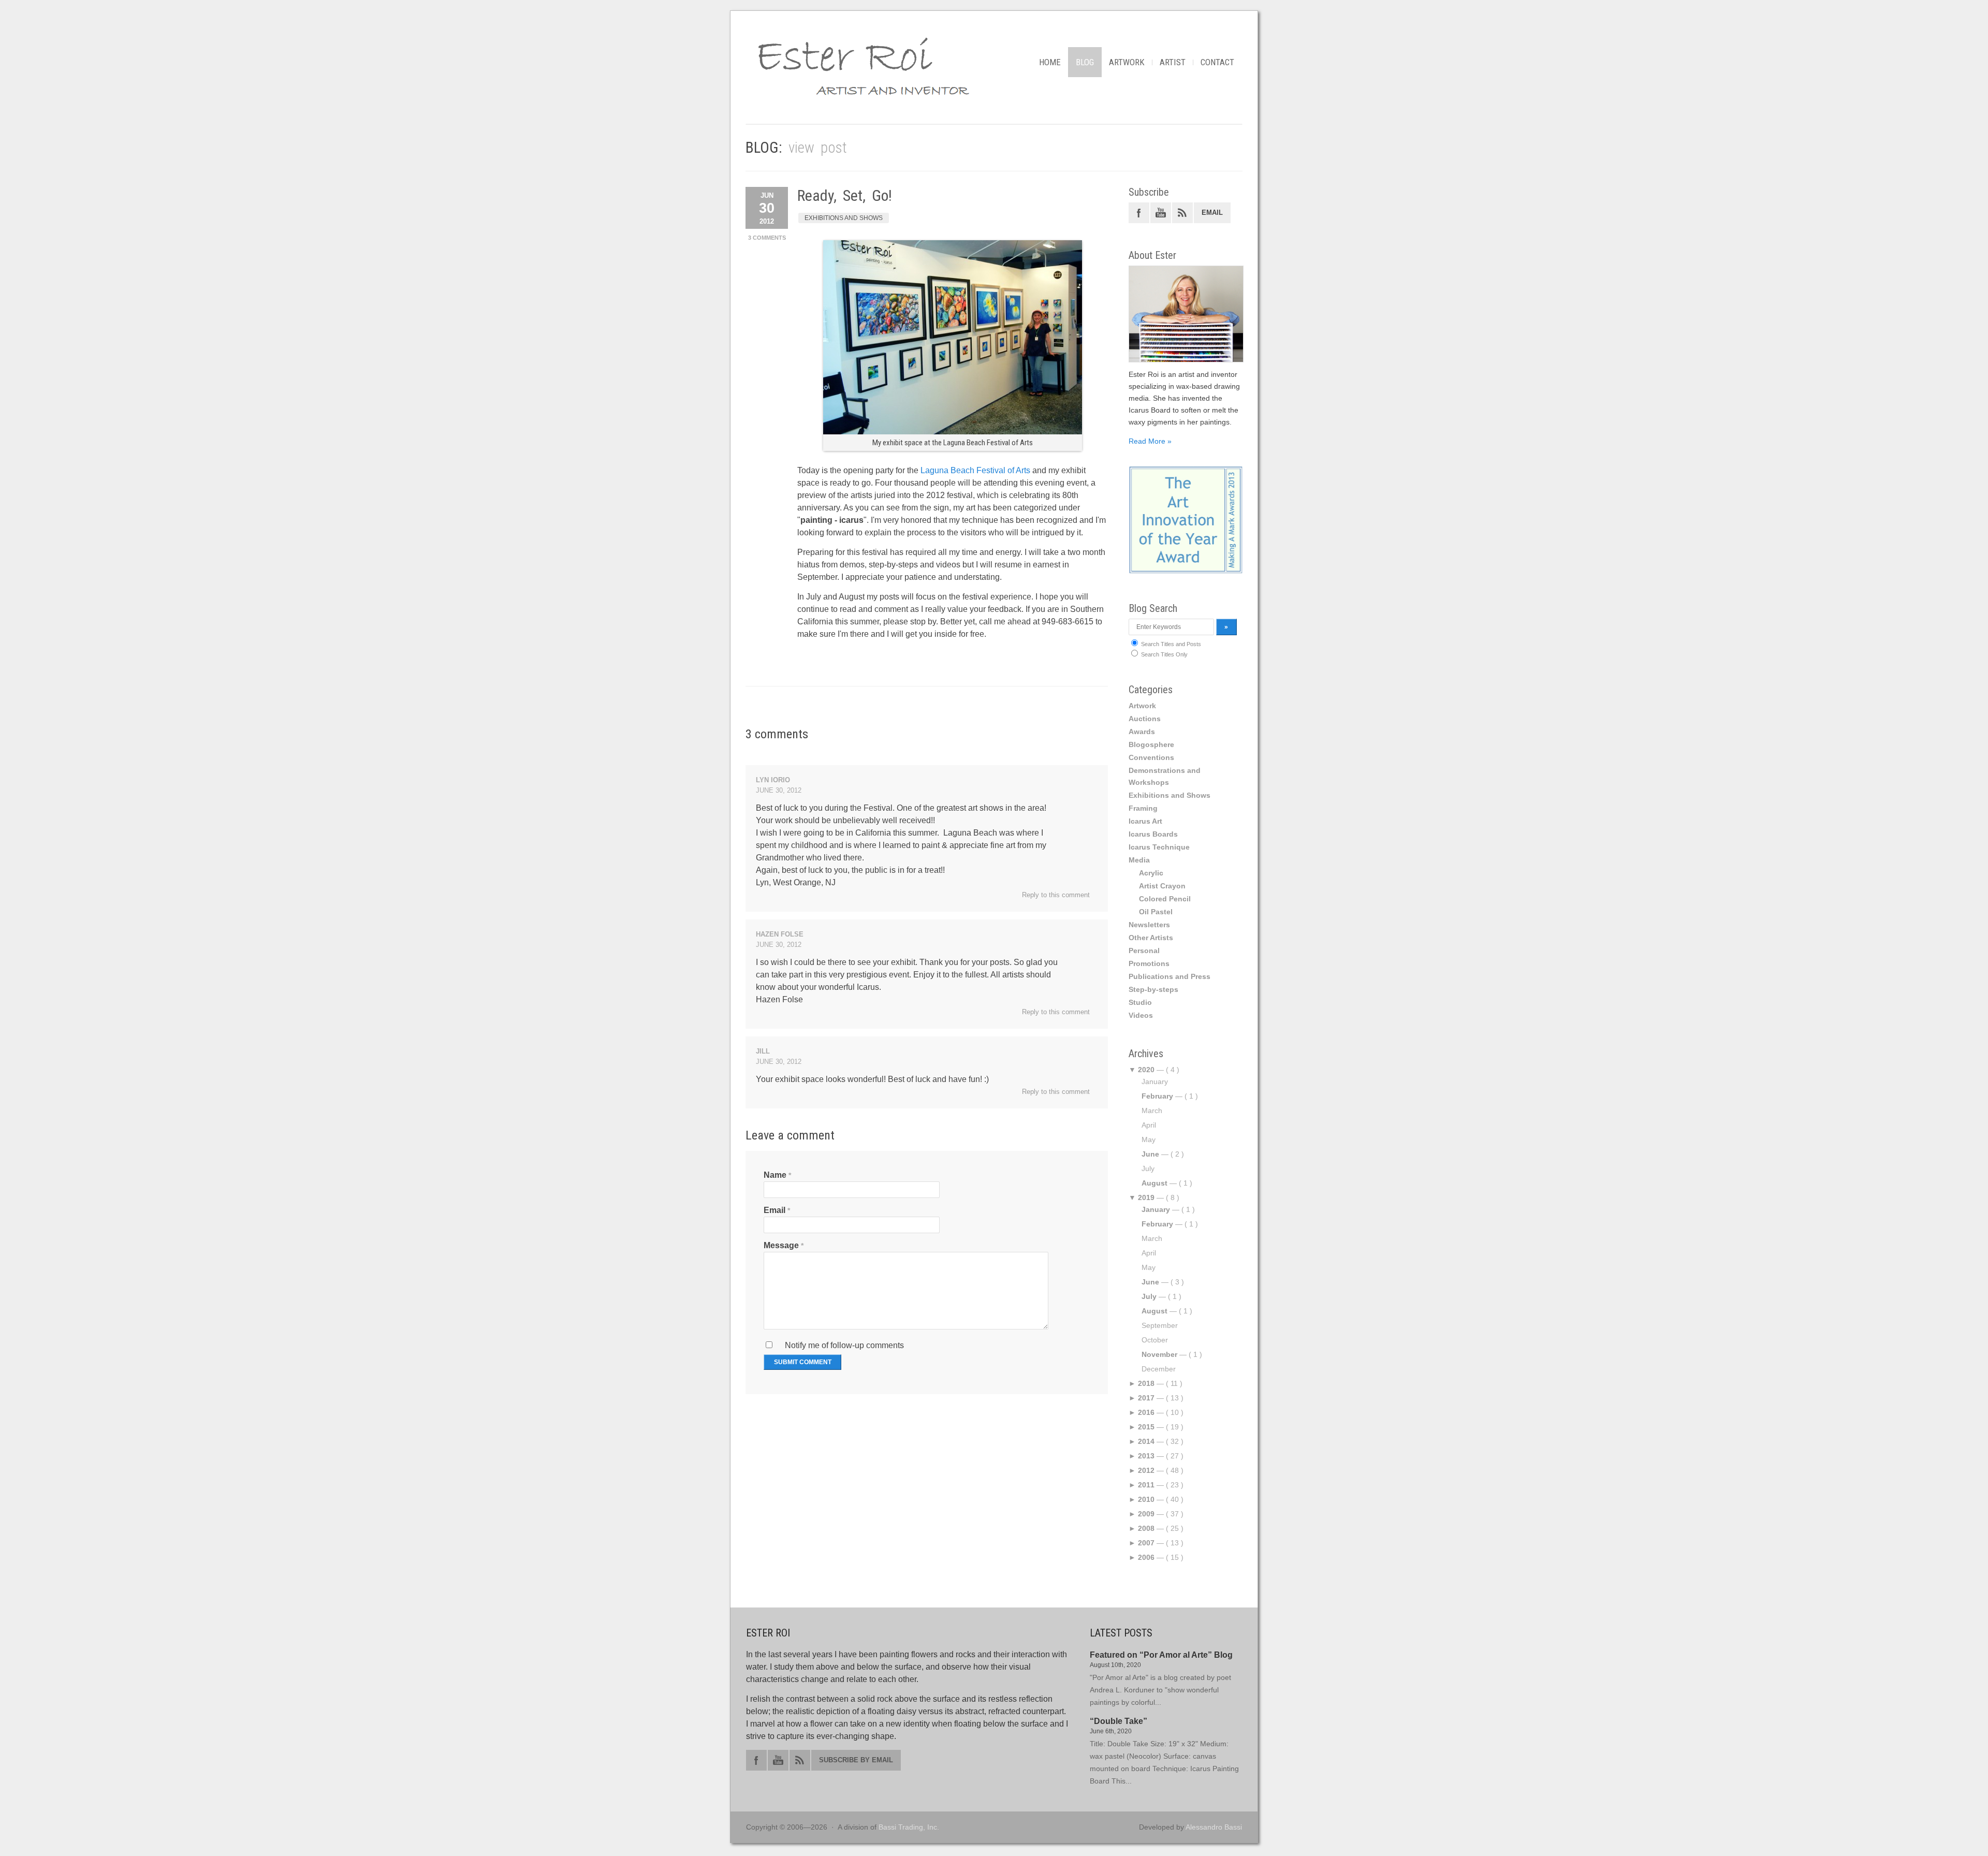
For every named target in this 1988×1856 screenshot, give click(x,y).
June (1150, 1154)
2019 (1146, 1197)
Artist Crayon (1162, 886)
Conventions (1151, 757)
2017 (1146, 1398)
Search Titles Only (1164, 654)
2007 (1146, 1543)
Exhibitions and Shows (844, 218)
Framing (1143, 808)
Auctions (1145, 719)
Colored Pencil (1165, 899)
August (1154, 1183)
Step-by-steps (1153, 989)
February (1157, 1096)
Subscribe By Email (856, 1760)
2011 (1146, 1485)
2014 (1146, 1441)
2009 (1146, 1514)
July (1149, 1296)
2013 (1146, 1456)
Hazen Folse (780, 934)
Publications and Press (1170, 976)
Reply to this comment (1056, 895)
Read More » (1150, 441)
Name (775, 1175)
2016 (1146, 1412)
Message (781, 1245)
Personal (1144, 951)
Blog (1085, 62)
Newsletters (1149, 925)
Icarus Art (1145, 821)
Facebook (1139, 213)
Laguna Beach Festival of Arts (975, 470)
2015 (1146, 1427)
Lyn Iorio (773, 780)
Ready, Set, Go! (845, 195)
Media (1139, 860)
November (1159, 1354)
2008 (1146, 1528)
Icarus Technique (1159, 847)
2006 (1146, 1557)
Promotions (1149, 963)
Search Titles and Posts (1170, 644)
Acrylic (1151, 873)
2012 (1146, 1470)
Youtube (1161, 213)
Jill (763, 1051)
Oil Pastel (1156, 912)
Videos (1141, 1015)
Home (1050, 62)
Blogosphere (1151, 744)
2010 (1146, 1499)
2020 (1146, 1070)
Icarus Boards (1153, 834)
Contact (1217, 62)
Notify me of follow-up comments (843, 1345)
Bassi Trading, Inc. (909, 1827)
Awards (1142, 732)
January (1156, 1209)
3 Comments (767, 238)
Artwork (1127, 62)
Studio (1140, 1002)
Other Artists (1151, 938)
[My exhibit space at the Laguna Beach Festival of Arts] (953, 432)
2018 (1146, 1383)
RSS (1182, 213)
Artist (1173, 62)
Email (774, 1210)
